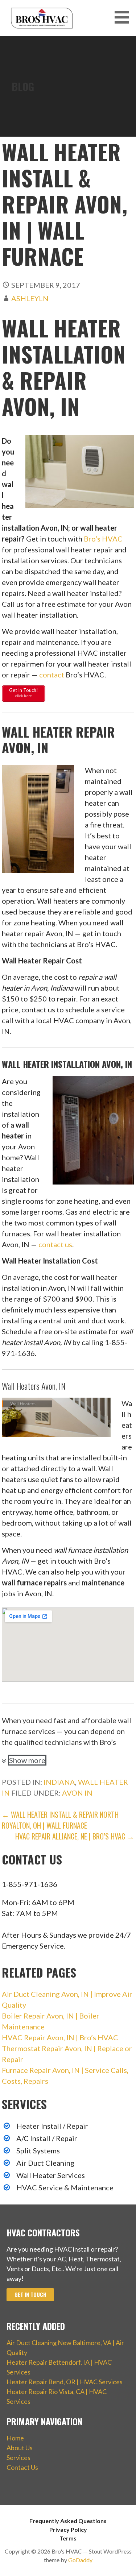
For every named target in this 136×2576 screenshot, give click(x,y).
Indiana (59, 1782)
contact (52, 675)
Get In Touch (30, 2295)
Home (15, 2438)
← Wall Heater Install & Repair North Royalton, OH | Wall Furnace (60, 1820)
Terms (68, 2538)
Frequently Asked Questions (68, 2521)
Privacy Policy (68, 2529)
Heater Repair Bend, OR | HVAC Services (65, 2382)
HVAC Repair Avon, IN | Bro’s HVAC (60, 2037)
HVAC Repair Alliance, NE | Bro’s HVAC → (75, 1836)
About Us (20, 2448)
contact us (55, 1244)
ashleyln (30, 298)
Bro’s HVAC (103, 539)
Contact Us (22, 2467)
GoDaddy (80, 2560)
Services (18, 2457)
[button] (124, 17)
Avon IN (77, 1793)
